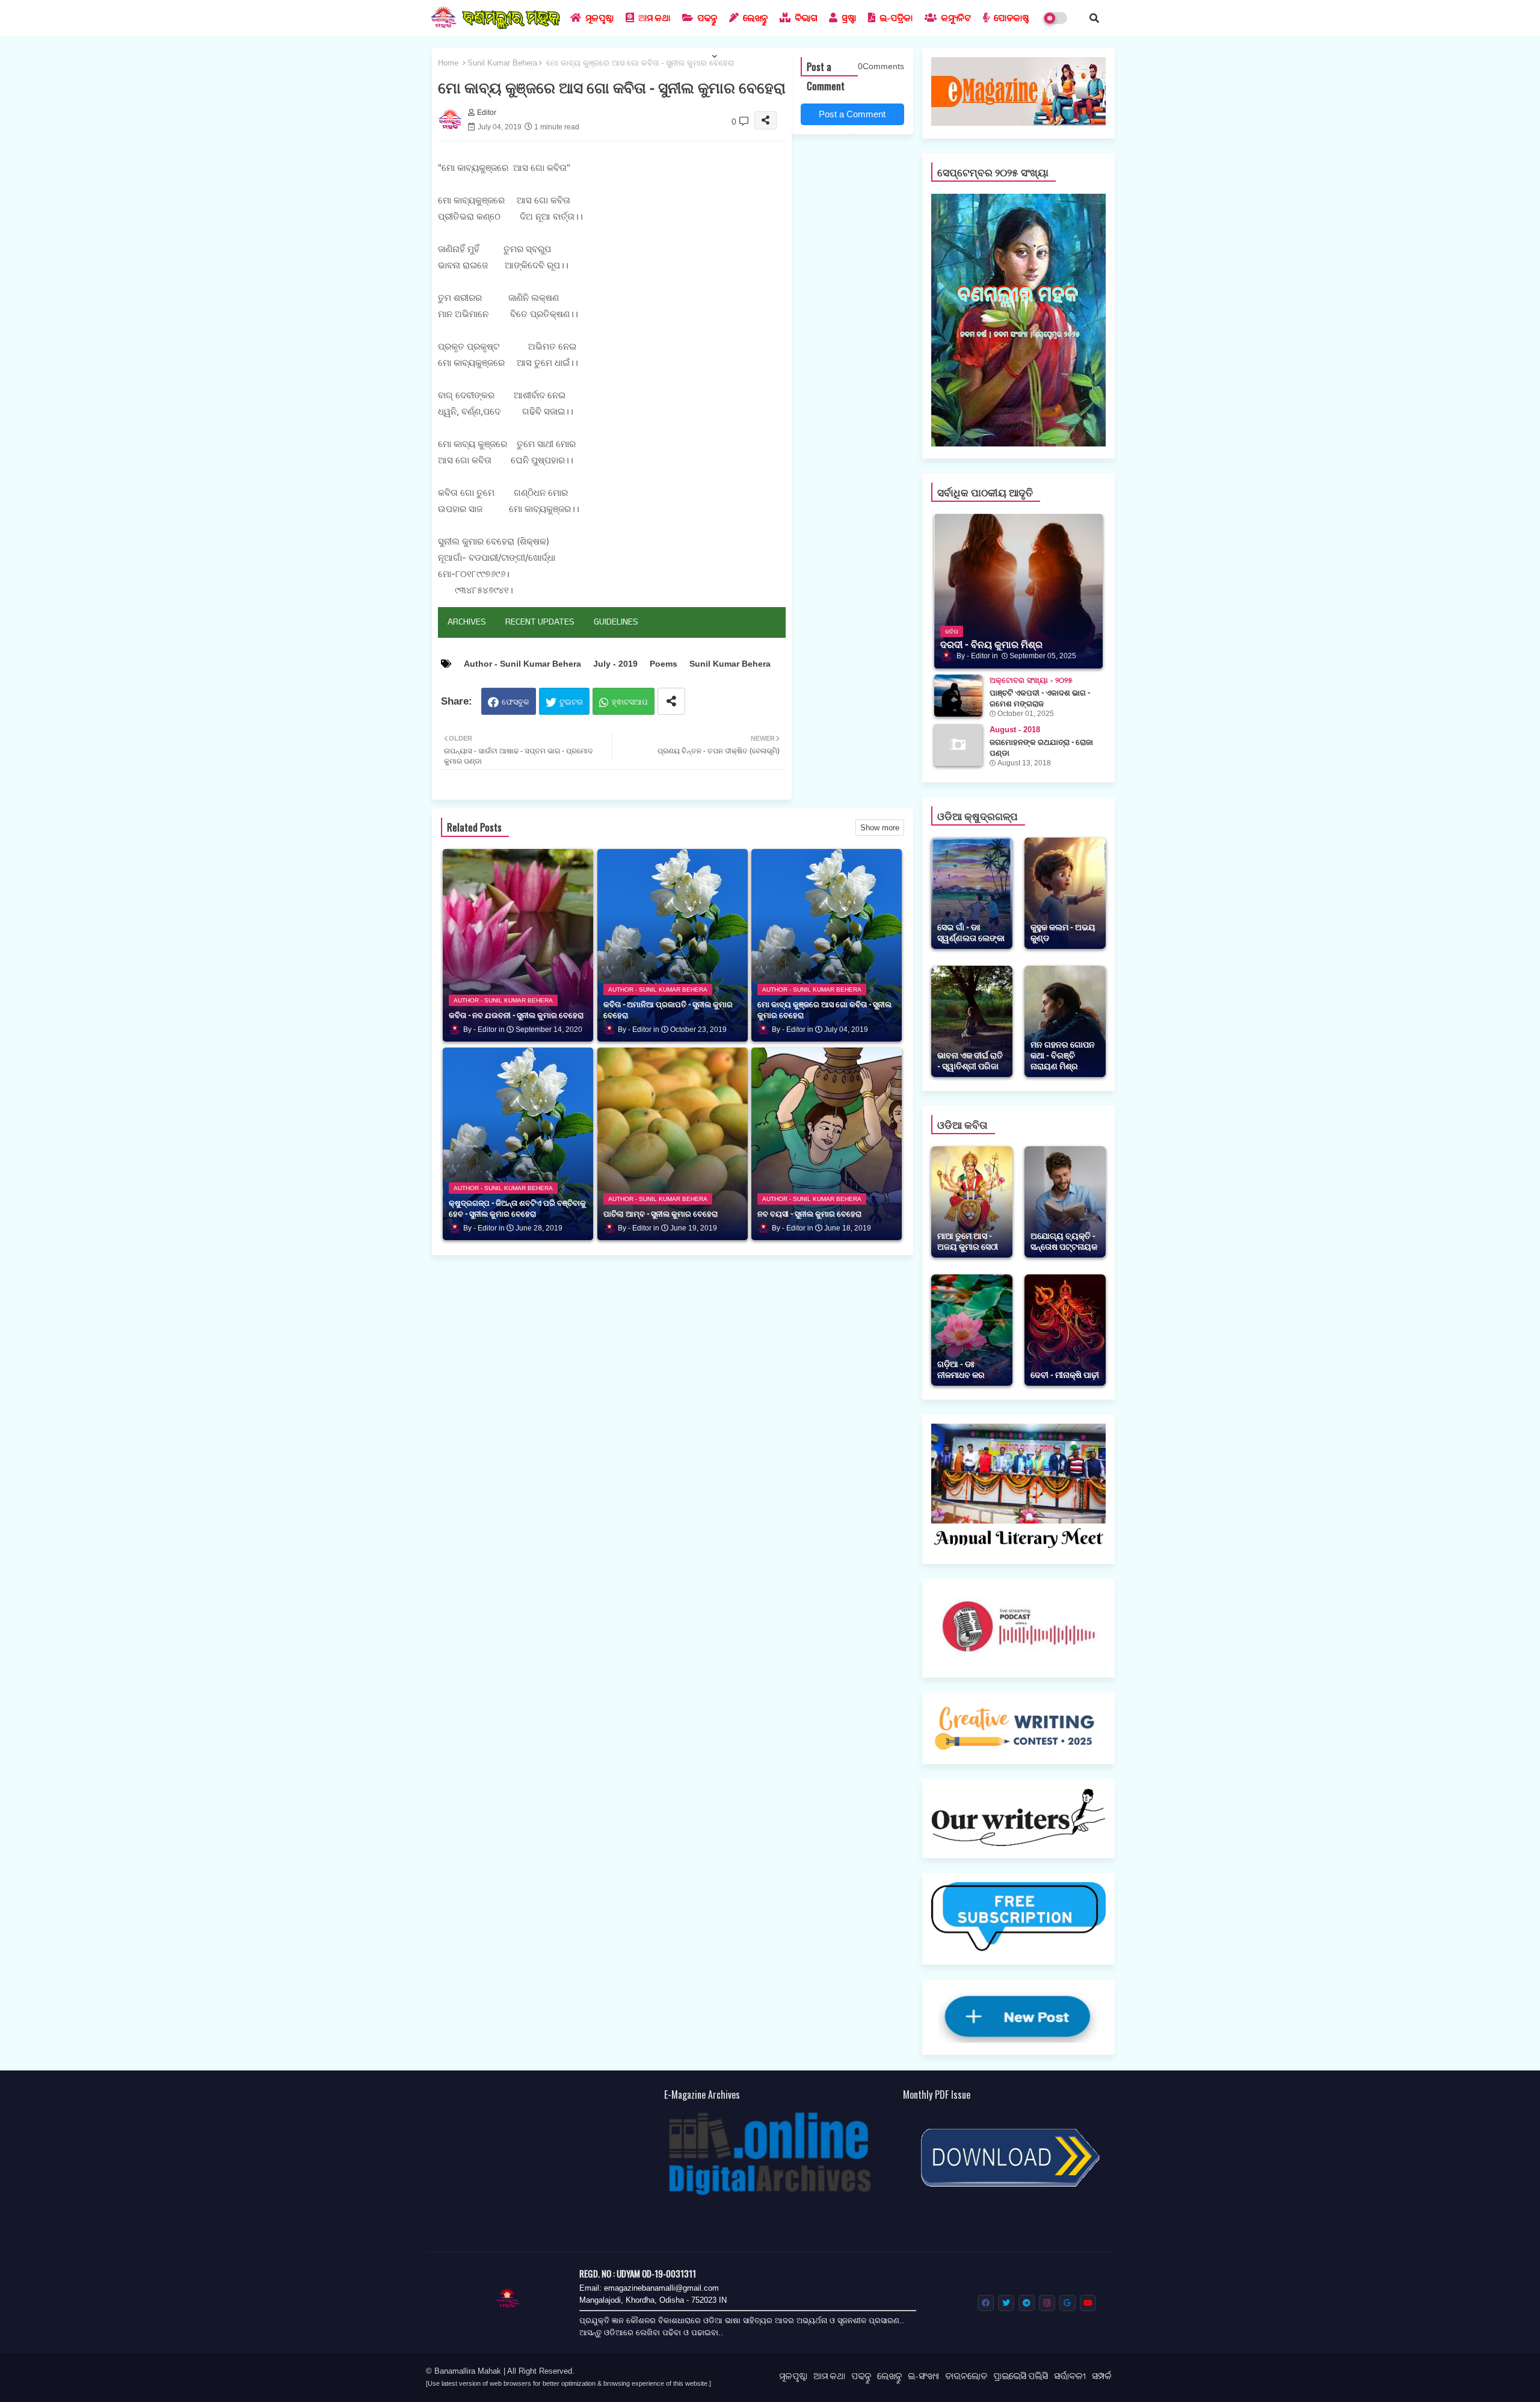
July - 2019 (615, 664)
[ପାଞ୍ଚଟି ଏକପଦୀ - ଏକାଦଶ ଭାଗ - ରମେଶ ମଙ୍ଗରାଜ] (958, 696)
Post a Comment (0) (852, 117)
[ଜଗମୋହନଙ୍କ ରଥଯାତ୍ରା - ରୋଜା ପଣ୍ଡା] (958, 745)
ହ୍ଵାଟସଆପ (630, 702)
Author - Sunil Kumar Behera (522, 664)
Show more (880, 828)
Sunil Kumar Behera (502, 63)
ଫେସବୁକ (516, 702)
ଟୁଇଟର (571, 702)
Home (448, 63)
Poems (664, 664)
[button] (1094, 18)
